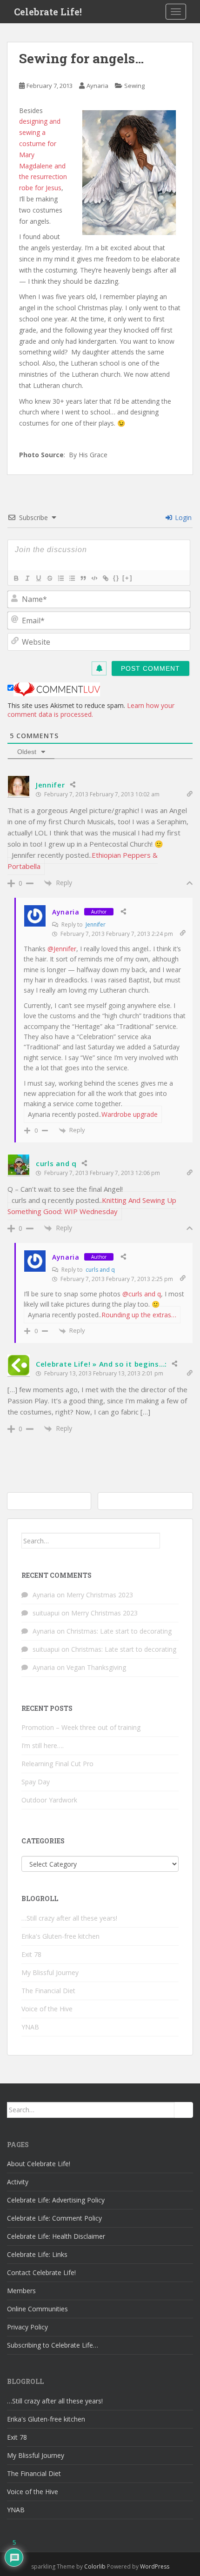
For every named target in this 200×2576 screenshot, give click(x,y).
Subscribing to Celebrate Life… (53, 2345)
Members (21, 2291)
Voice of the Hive (47, 2009)
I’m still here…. (43, 1745)
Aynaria (97, 86)
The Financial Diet (48, 1991)
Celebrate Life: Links (37, 2254)
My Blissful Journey (50, 1972)
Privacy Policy (27, 2327)
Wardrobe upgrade (130, 1114)
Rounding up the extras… (139, 1315)
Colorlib (95, 2566)
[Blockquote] (83, 578)
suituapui (46, 1613)
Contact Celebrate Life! (41, 2272)
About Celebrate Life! (39, 2164)
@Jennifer (62, 949)
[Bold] (16, 578)
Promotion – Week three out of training (81, 1727)
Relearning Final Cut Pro (57, 1764)
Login (182, 517)
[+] (127, 578)
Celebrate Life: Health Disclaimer (56, 2236)
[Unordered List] (72, 578)
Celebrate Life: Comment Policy (54, 2218)
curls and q (56, 1163)
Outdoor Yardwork (49, 1800)
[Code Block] (94, 578)
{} (116, 578)
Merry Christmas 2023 (100, 1595)
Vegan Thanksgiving (96, 1667)
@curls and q (142, 1294)
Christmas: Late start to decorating (119, 1631)
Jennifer (50, 785)
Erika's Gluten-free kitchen (60, 1936)
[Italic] (27, 578)
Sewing (134, 86)
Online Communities (37, 2309)
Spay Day (36, 1782)
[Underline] (38, 578)
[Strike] (49, 578)
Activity (18, 2182)
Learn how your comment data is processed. (91, 710)
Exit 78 (31, 1954)
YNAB (30, 2027)
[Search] (169, 1541)
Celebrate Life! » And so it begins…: (101, 1364)
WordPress (155, 2566)
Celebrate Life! (48, 12)
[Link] (105, 578)
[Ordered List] (60, 578)
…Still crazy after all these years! (69, 1918)
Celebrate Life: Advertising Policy (56, 2200)
